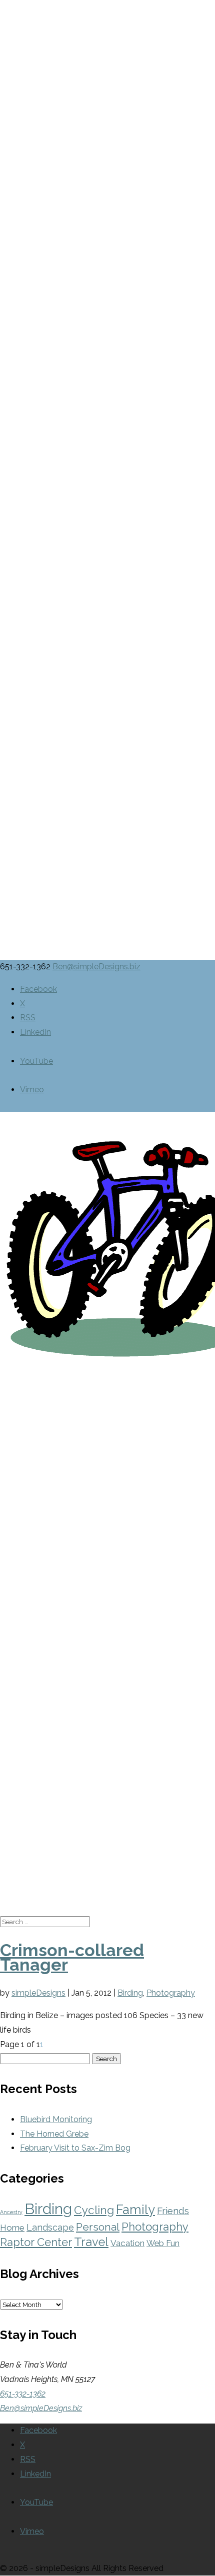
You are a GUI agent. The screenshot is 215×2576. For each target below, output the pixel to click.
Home (12, 2228)
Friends (173, 2211)
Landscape (50, 2227)
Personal (98, 2227)
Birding (130, 1993)
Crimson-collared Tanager (72, 1957)
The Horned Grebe (54, 2134)
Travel (91, 2242)
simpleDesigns (38, 1993)
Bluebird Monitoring (56, 2119)
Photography (171, 1993)
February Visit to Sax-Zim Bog (75, 2148)
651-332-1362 (23, 2394)
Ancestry (11, 2212)
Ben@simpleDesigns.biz (41, 2408)
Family (135, 2210)
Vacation (127, 2243)
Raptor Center (36, 2242)
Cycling (94, 2210)
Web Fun (163, 2243)
